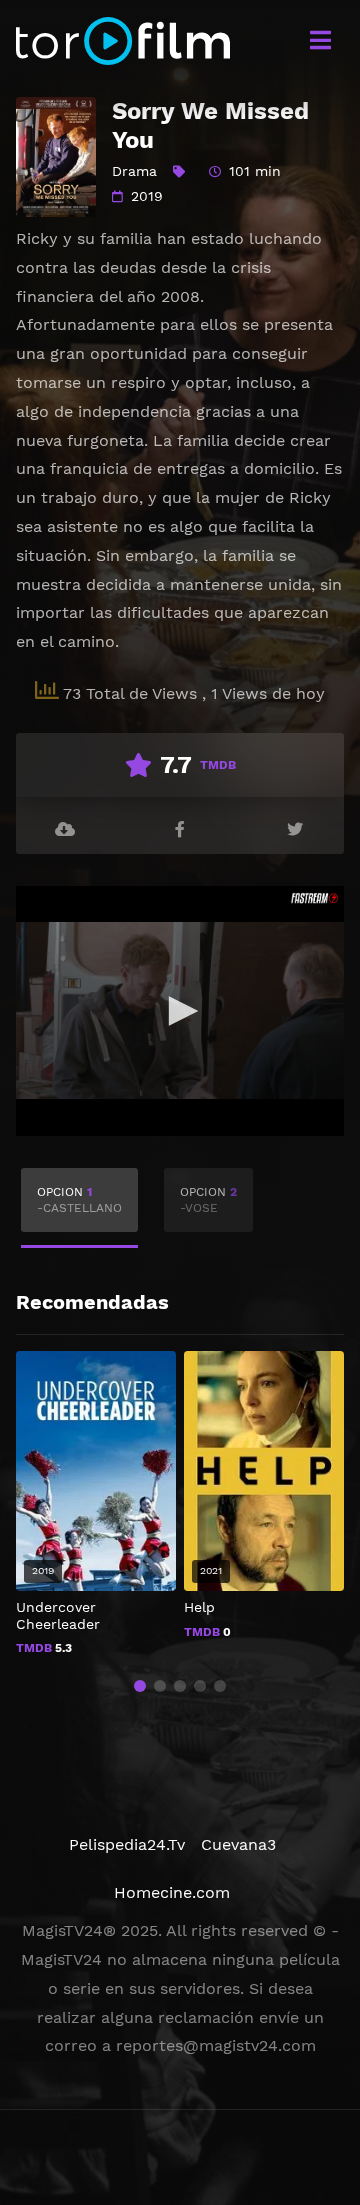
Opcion (79, 1200)
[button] (140, 1686)
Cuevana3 (238, 1844)
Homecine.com (172, 1892)
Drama (134, 171)
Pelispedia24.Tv (127, 1844)
